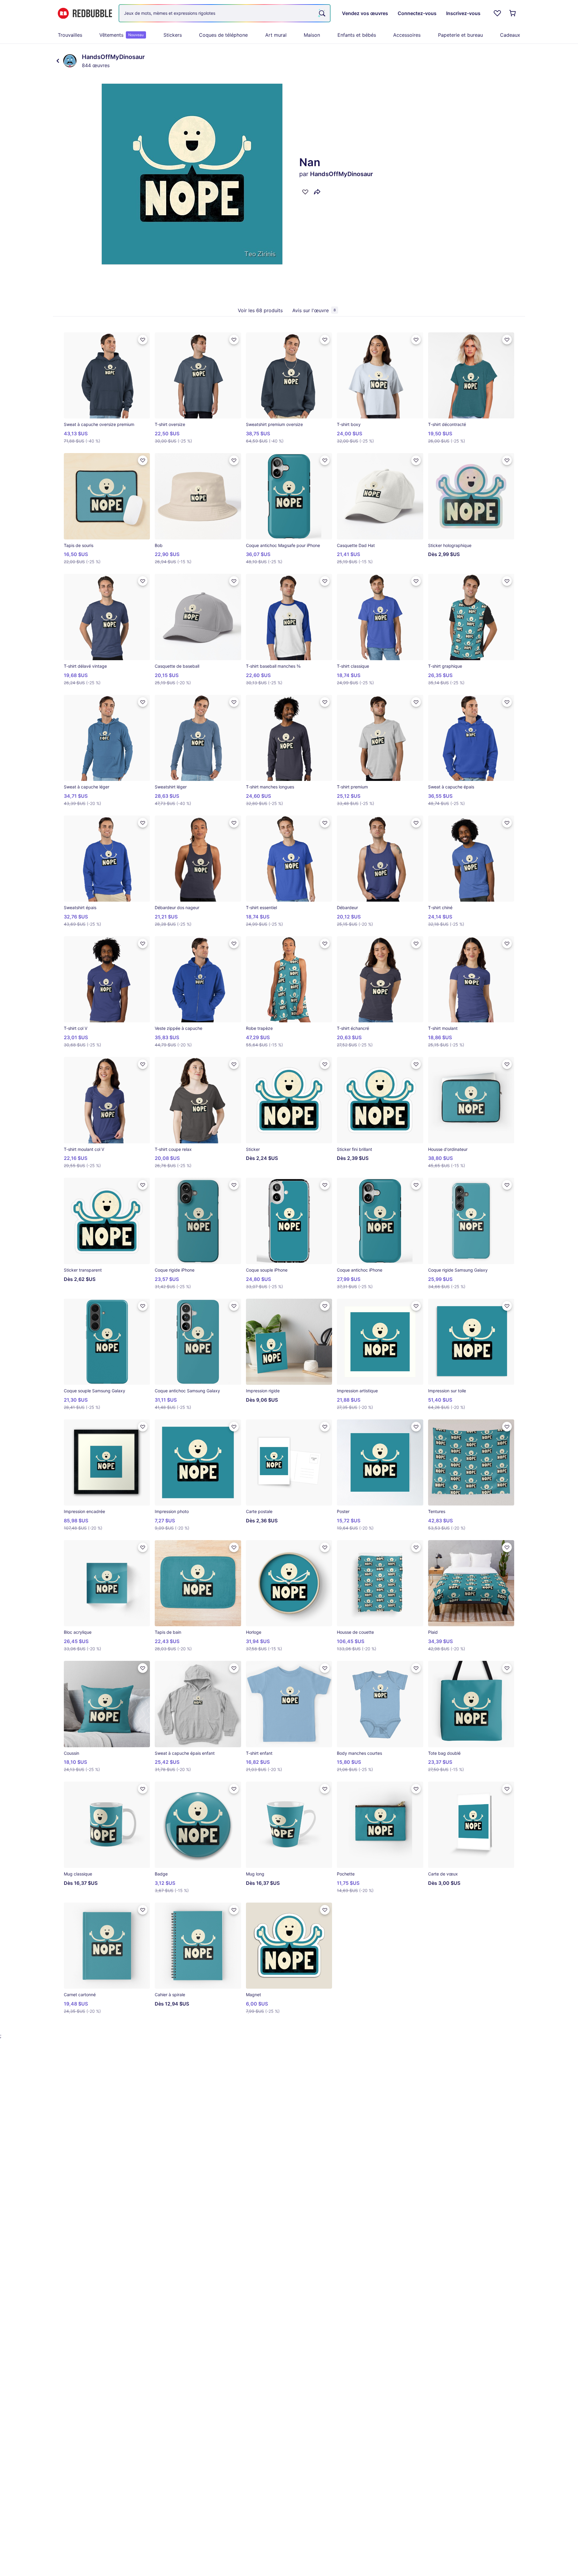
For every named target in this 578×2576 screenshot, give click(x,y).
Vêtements (121, 35)
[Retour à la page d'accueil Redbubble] (85, 13)
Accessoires (407, 35)
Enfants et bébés (357, 35)
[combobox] (225, 13)
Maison (312, 35)
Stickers (173, 35)
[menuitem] (70, 35)
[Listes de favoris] (497, 13)
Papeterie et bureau (460, 35)
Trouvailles (70, 35)
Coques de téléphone (223, 35)
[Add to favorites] (305, 192)
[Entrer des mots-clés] (322, 13)
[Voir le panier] (513, 13)
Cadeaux (510, 35)
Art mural (276, 35)
